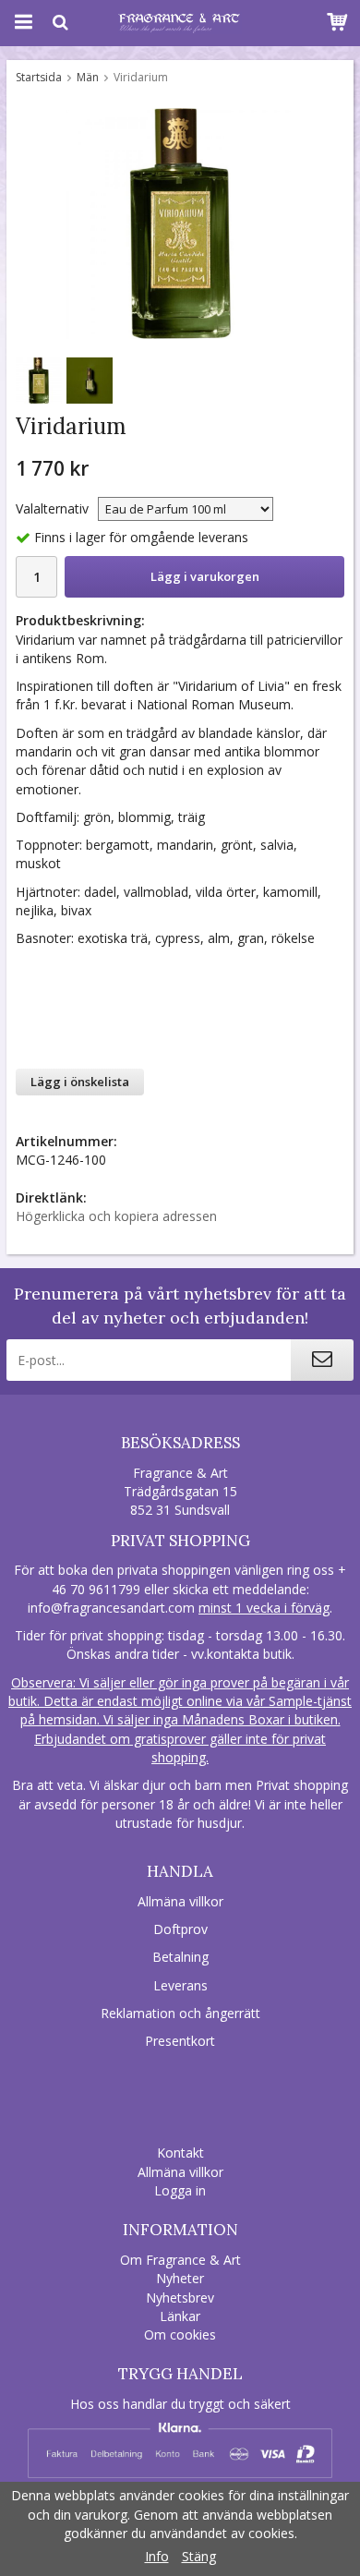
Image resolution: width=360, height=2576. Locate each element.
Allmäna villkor (180, 1901)
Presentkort (180, 2041)
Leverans (180, 1985)
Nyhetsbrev (180, 2298)
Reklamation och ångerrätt (180, 2013)
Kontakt (180, 2153)
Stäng (199, 2556)
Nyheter (180, 2278)
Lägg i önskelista (80, 1082)
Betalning (180, 1957)
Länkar (180, 2316)
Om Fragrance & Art (180, 2260)
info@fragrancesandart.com (111, 1608)
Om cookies (180, 2334)
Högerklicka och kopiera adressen (116, 1216)
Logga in (180, 2190)
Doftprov (180, 1929)
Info (157, 2556)
